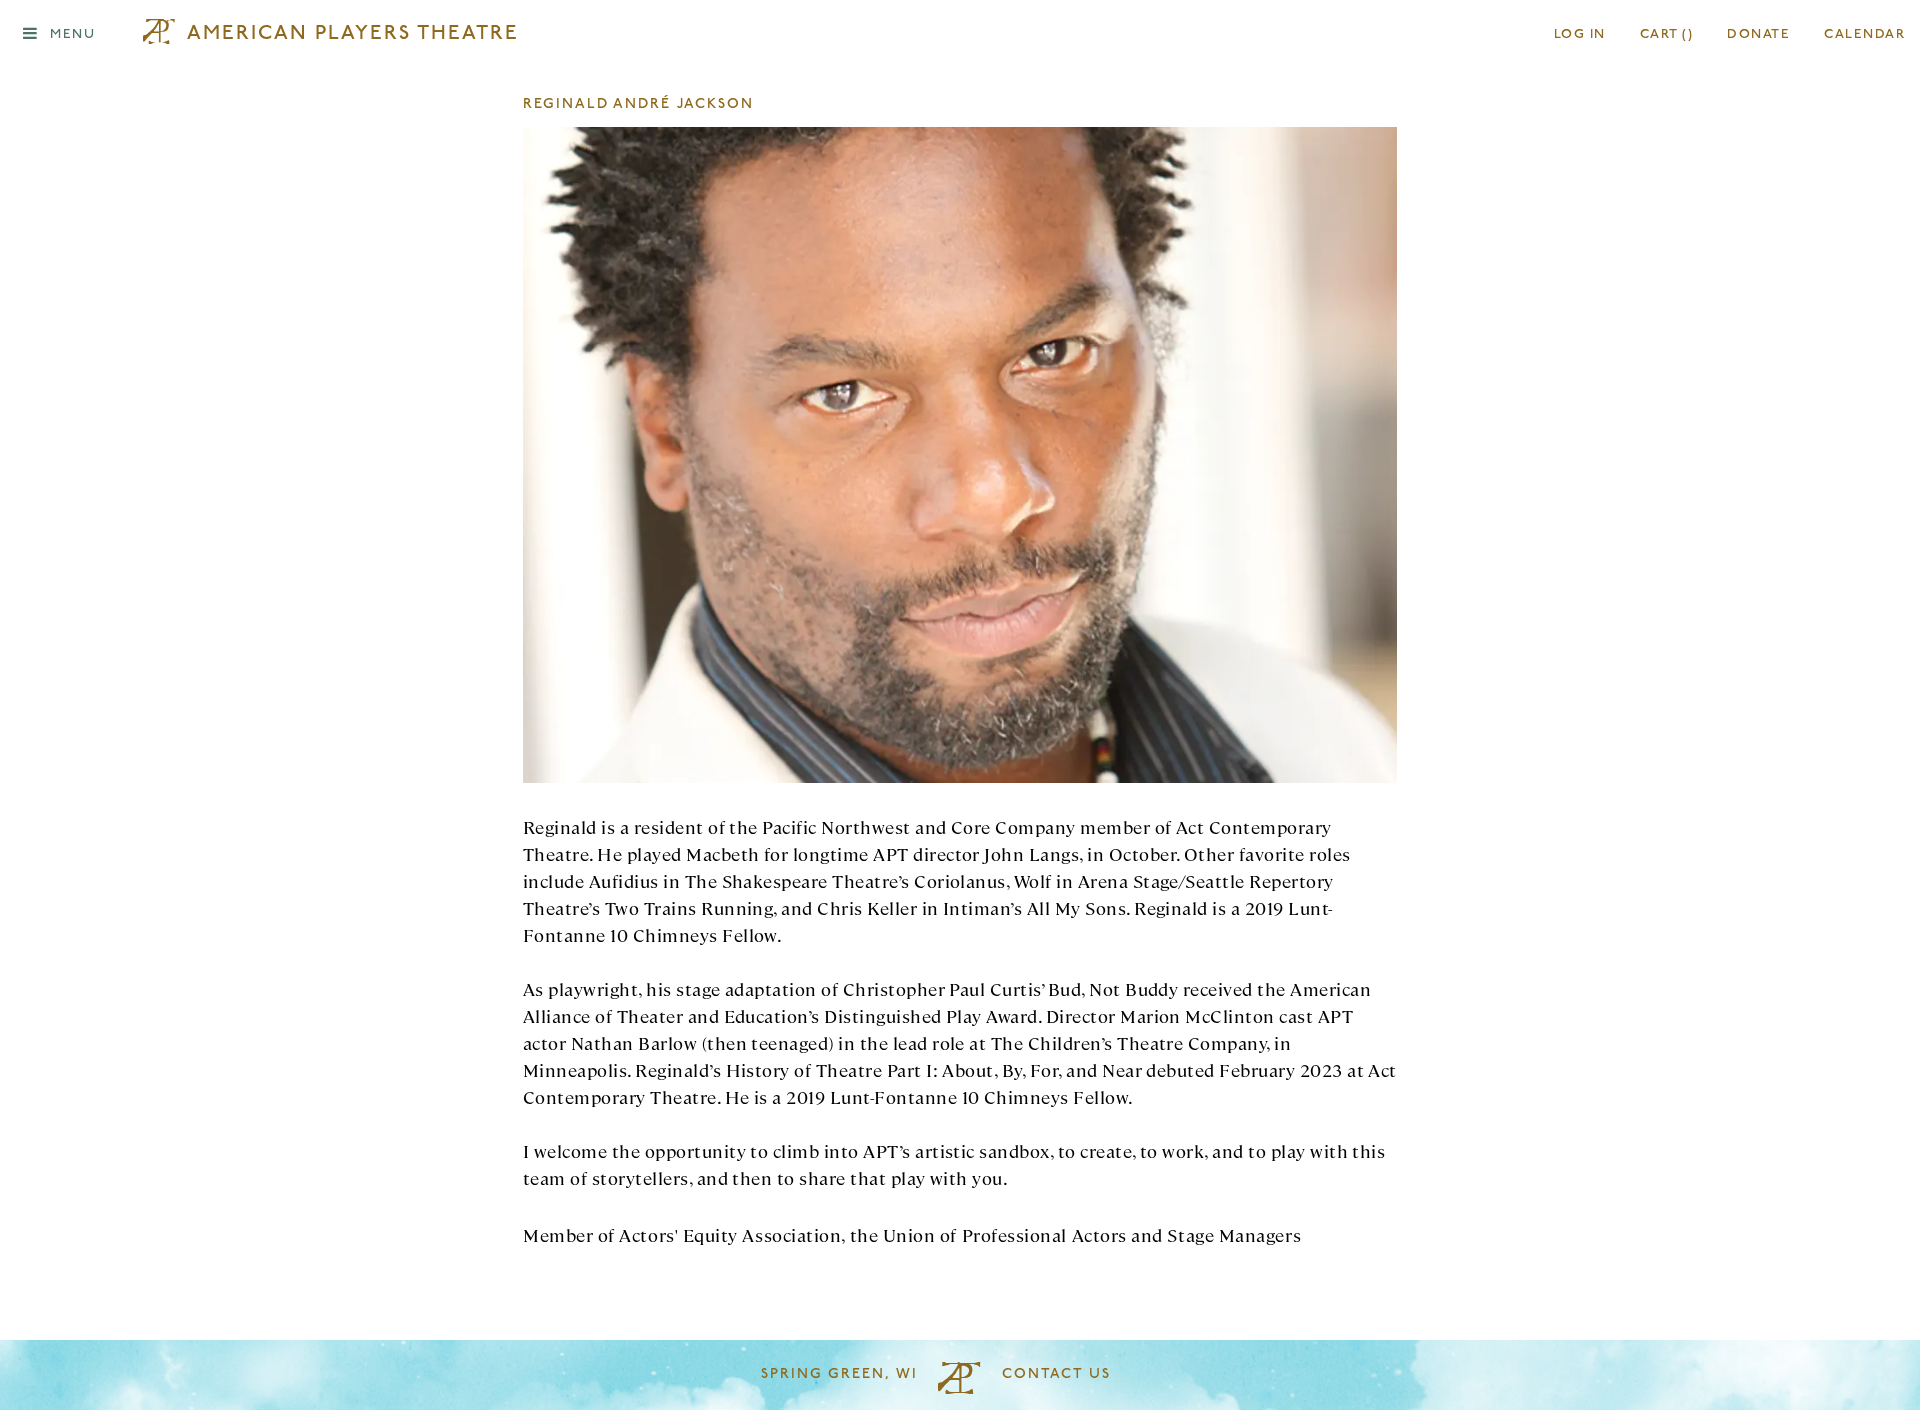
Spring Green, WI (839, 1374)
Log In (1580, 34)
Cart (1667, 34)
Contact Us (1056, 1374)
